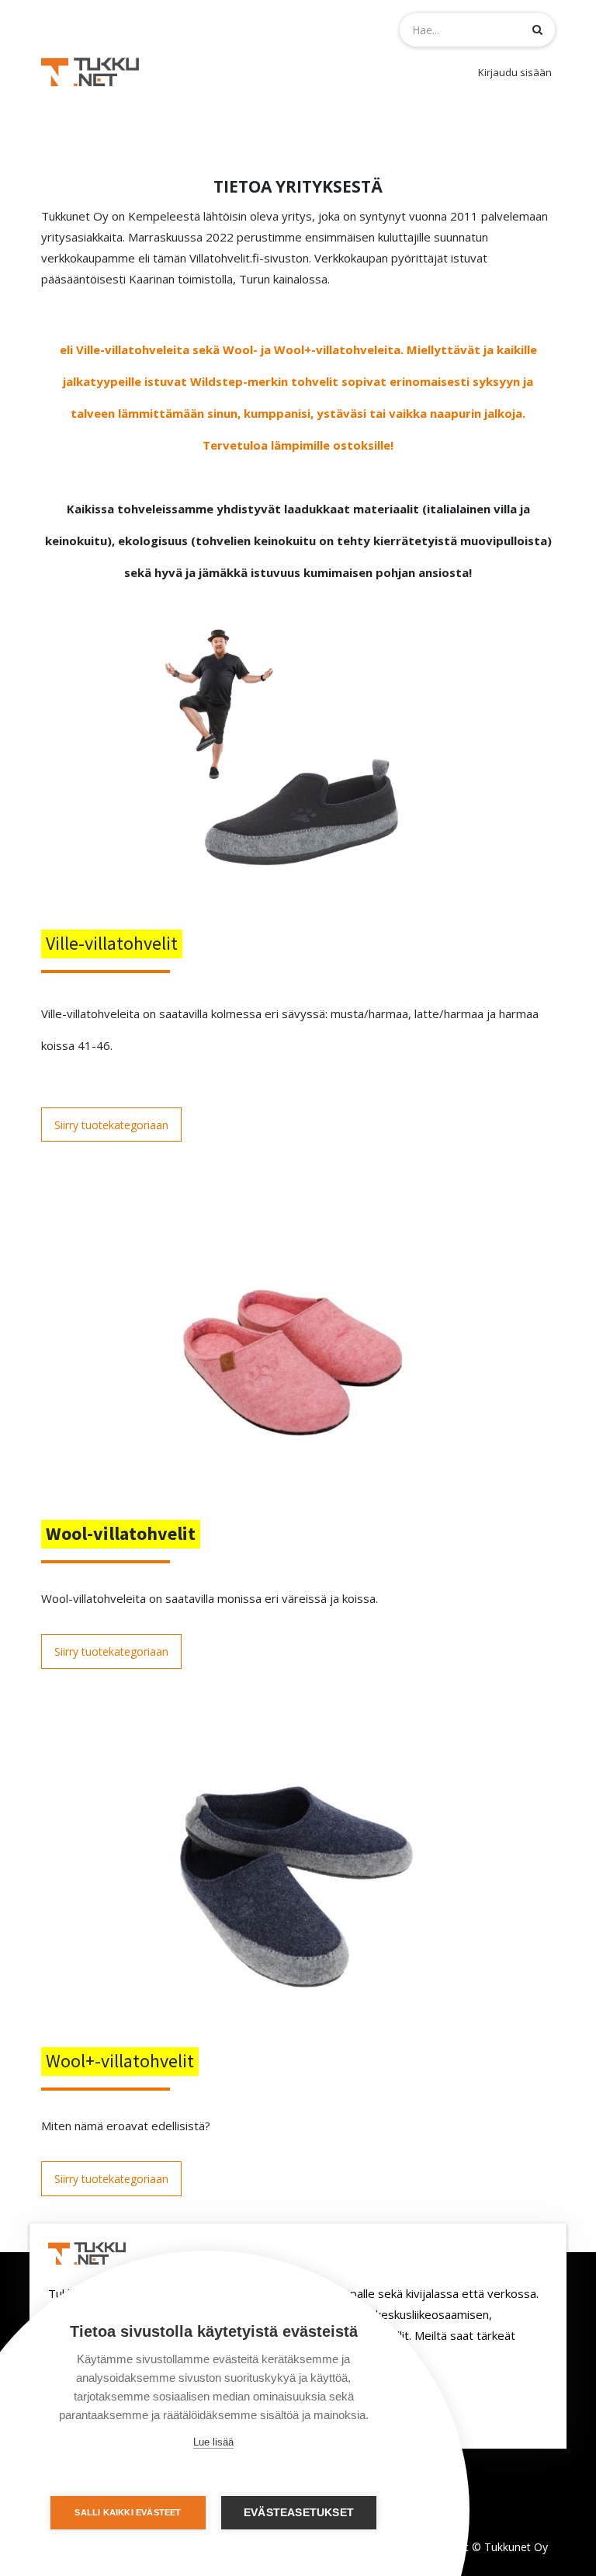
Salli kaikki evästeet (128, 2512)
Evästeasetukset (299, 2513)
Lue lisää (213, 2442)
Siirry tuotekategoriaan (111, 1125)
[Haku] (537, 29)
